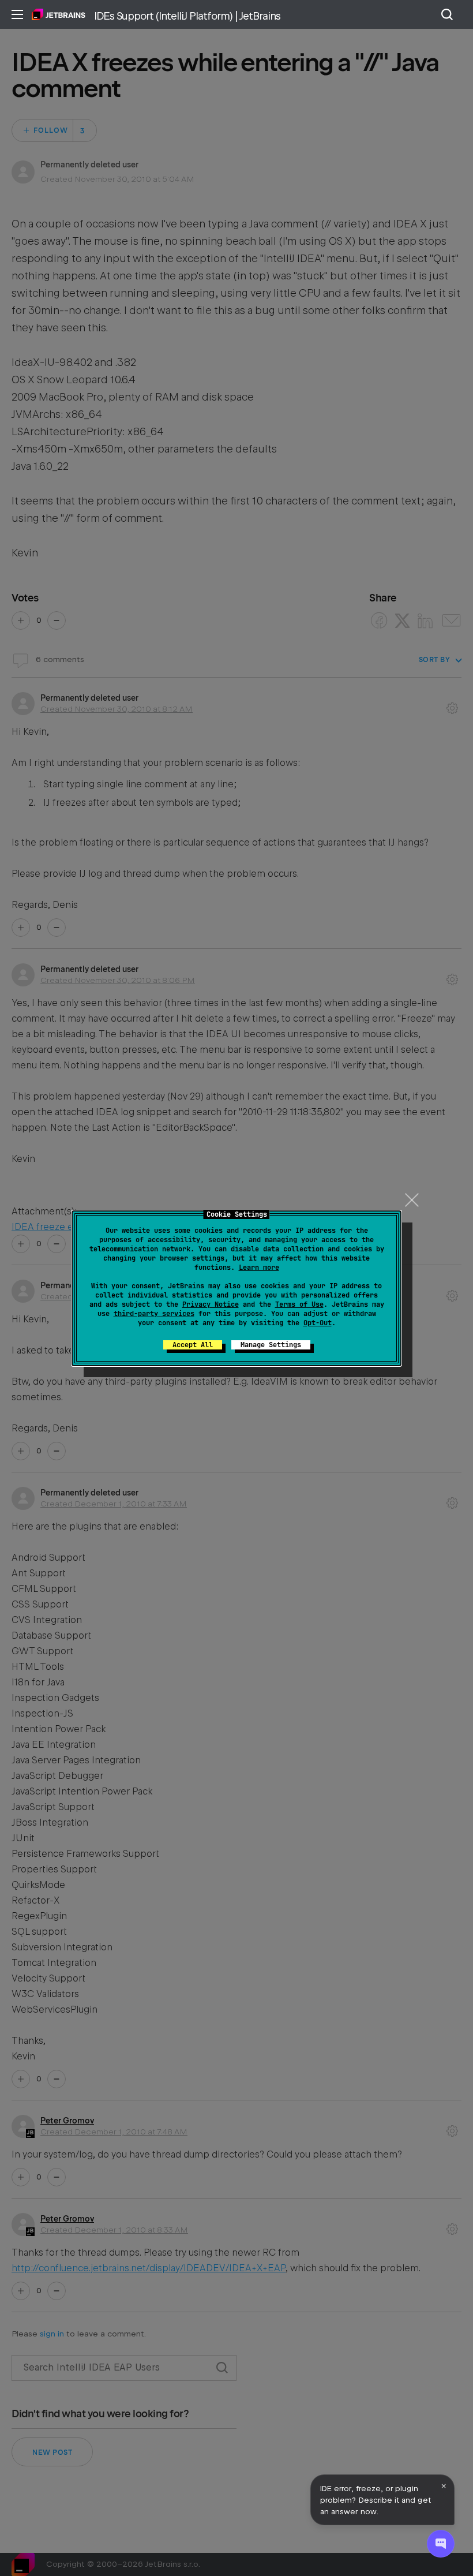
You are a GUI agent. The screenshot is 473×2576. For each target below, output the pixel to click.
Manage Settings (271, 1345)
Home (59, 14)
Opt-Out (318, 1323)
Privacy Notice (211, 1304)
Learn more (259, 1268)
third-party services (154, 1314)
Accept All (193, 1345)
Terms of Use (299, 1304)
